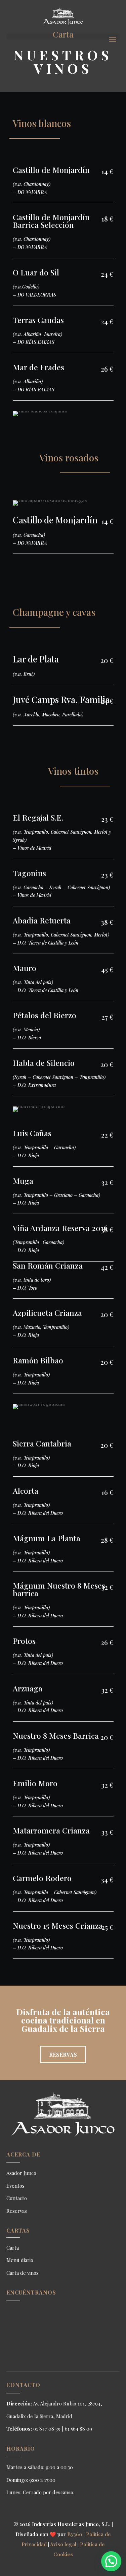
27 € (108, 1017)
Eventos (15, 2186)
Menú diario (20, 2260)
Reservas (63, 2054)
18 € (108, 219)
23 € (107, 819)
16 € (108, 1492)
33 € (107, 1832)
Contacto (17, 2198)
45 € (107, 970)
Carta (13, 2248)
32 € (107, 1182)
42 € (107, 1267)
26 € (107, 369)
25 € (108, 1927)
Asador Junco (21, 2173)
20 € (107, 660)
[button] (111, 2561)
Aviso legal (63, 2544)
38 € (107, 922)
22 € (107, 1135)
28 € (107, 1540)
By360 (75, 2534)
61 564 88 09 (78, 2429)
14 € (108, 171)
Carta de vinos (23, 2273)
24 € (107, 274)
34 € (107, 1880)
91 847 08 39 (47, 2429)
